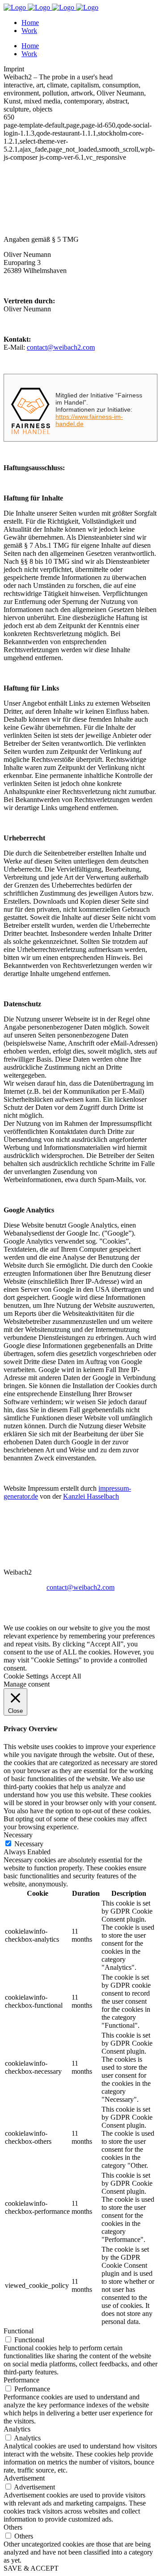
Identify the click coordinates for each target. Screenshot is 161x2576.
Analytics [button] (17, 2429)
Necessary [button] (18, 1835)
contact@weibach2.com (61, 347)
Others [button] (13, 2527)
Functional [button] (19, 2331)
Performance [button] (21, 2380)
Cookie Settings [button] (26, 1676)
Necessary (29, 1844)
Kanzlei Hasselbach (91, 1496)
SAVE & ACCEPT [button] (31, 2568)
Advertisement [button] (24, 2478)
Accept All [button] (66, 1676)
